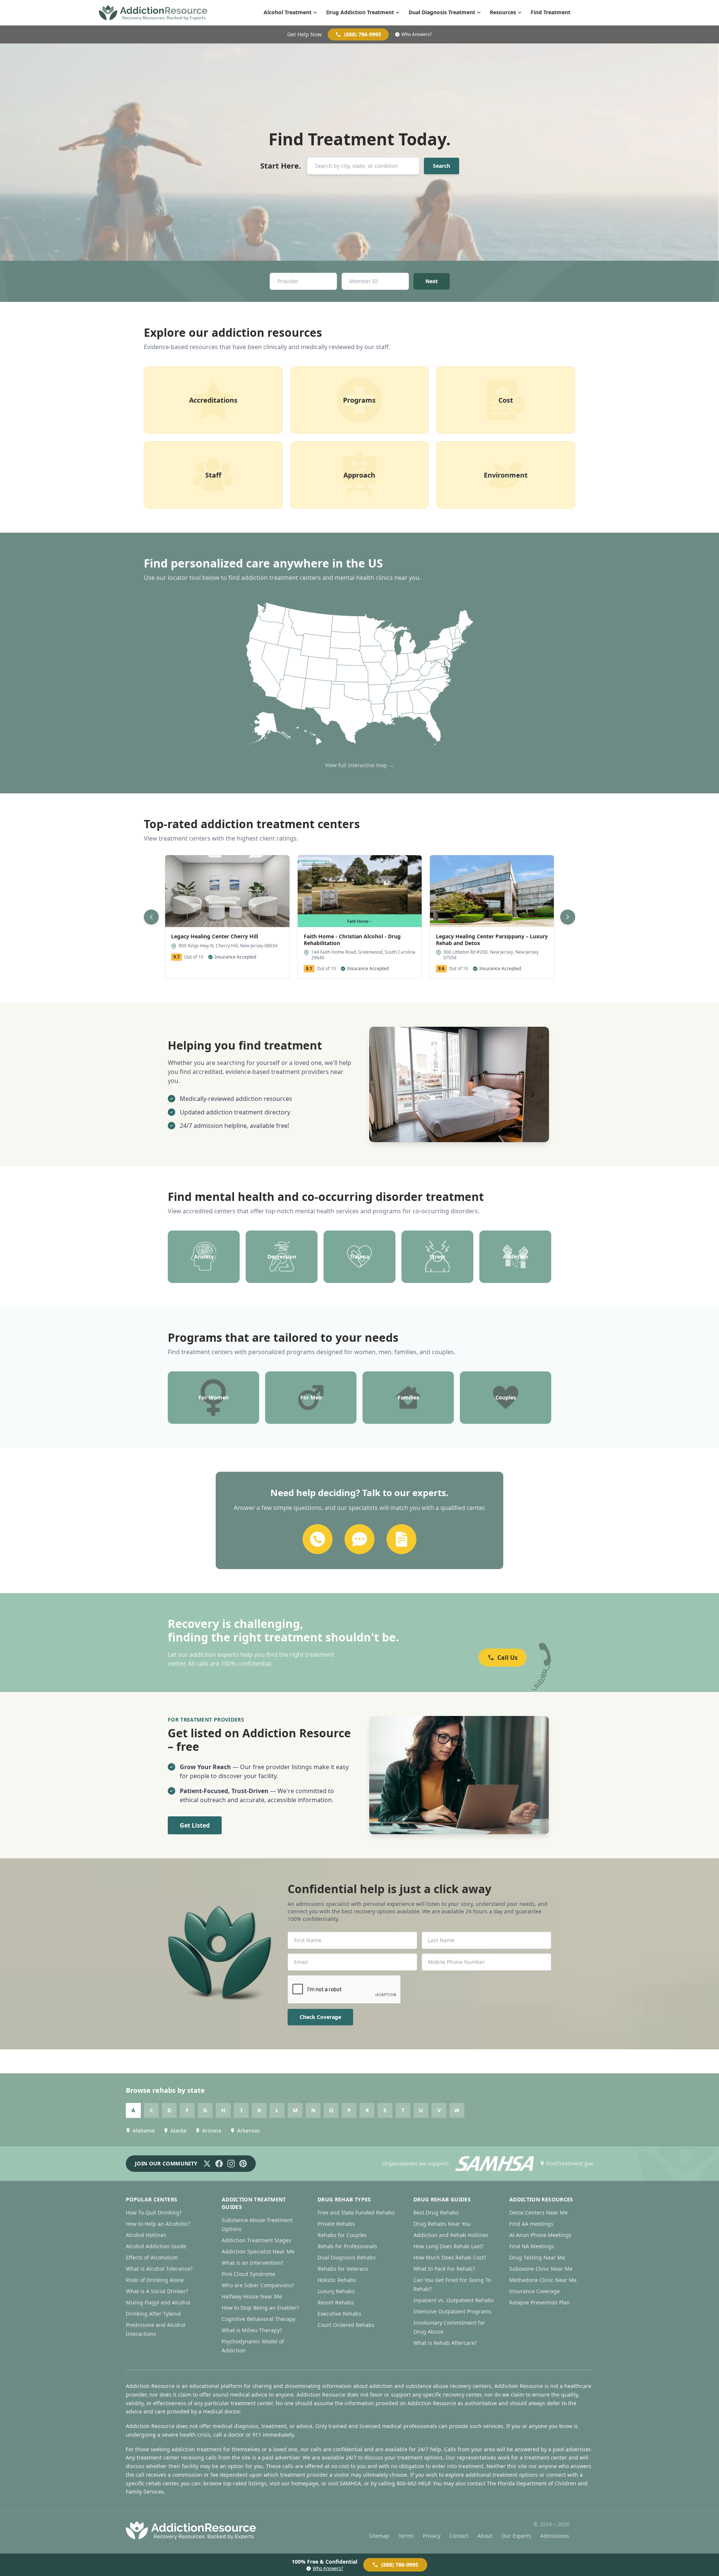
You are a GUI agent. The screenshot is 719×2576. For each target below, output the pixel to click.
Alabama (144, 2130)
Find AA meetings (531, 2224)
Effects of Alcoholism (152, 2257)
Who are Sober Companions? (258, 2285)
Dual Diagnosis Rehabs (347, 2257)
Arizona (212, 2130)
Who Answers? (417, 34)
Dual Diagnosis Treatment (442, 12)
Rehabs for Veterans (343, 2269)
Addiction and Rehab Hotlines (451, 2235)
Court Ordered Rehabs (346, 2325)
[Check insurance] (401, 1539)
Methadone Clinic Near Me (543, 2280)
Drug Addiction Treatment (360, 12)
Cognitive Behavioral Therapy (259, 2319)
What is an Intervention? (252, 2263)
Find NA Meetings (532, 2246)
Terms (406, 2536)
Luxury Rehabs (336, 2291)
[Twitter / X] (207, 2164)
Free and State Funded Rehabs (356, 2212)
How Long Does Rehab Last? (448, 2246)
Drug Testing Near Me (537, 2257)
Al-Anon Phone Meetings (540, 2235)
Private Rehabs (336, 2224)
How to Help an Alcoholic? (158, 2224)
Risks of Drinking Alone (155, 2280)
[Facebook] (219, 2164)
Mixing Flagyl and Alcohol (158, 2302)
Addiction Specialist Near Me (258, 2251)
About (485, 2536)
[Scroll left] (151, 917)
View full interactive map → (359, 765)
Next (432, 281)
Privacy (432, 2536)
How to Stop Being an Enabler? (260, 2308)
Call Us (507, 1658)
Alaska (178, 2130)
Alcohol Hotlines (146, 2235)
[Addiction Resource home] (191, 2530)
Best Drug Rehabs (436, 2212)
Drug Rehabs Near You (442, 2224)
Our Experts (516, 2536)
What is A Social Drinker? (157, 2291)
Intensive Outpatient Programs (452, 2311)
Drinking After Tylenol (153, 2314)
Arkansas (248, 2130)
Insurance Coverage (535, 2291)
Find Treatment (550, 12)
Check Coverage (320, 2017)
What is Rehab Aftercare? (445, 2343)
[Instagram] (231, 2164)
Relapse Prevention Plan (540, 2302)
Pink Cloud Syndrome (248, 2274)
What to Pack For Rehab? (444, 2269)
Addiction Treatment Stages (257, 2240)
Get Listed (195, 1825)
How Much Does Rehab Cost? (450, 2257)
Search (442, 166)
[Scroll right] (568, 917)
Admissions (555, 2536)
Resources (503, 12)
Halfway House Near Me (252, 2296)
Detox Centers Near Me (539, 2212)
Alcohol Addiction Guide (156, 2246)
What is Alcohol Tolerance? (159, 2269)
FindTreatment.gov (570, 2163)
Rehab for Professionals (347, 2246)
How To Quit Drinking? (154, 2212)
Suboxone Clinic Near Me (541, 2269)
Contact (459, 2536)
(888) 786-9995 (363, 34)
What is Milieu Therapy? (252, 2330)
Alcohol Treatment (288, 12)
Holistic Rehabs (337, 2280)
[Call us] (318, 1539)
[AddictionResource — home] (153, 13)
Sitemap (379, 2536)
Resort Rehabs (336, 2302)
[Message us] (359, 1539)
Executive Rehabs (339, 2314)
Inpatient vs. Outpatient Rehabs (454, 2300)
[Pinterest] (243, 2164)
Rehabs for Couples (342, 2235)
